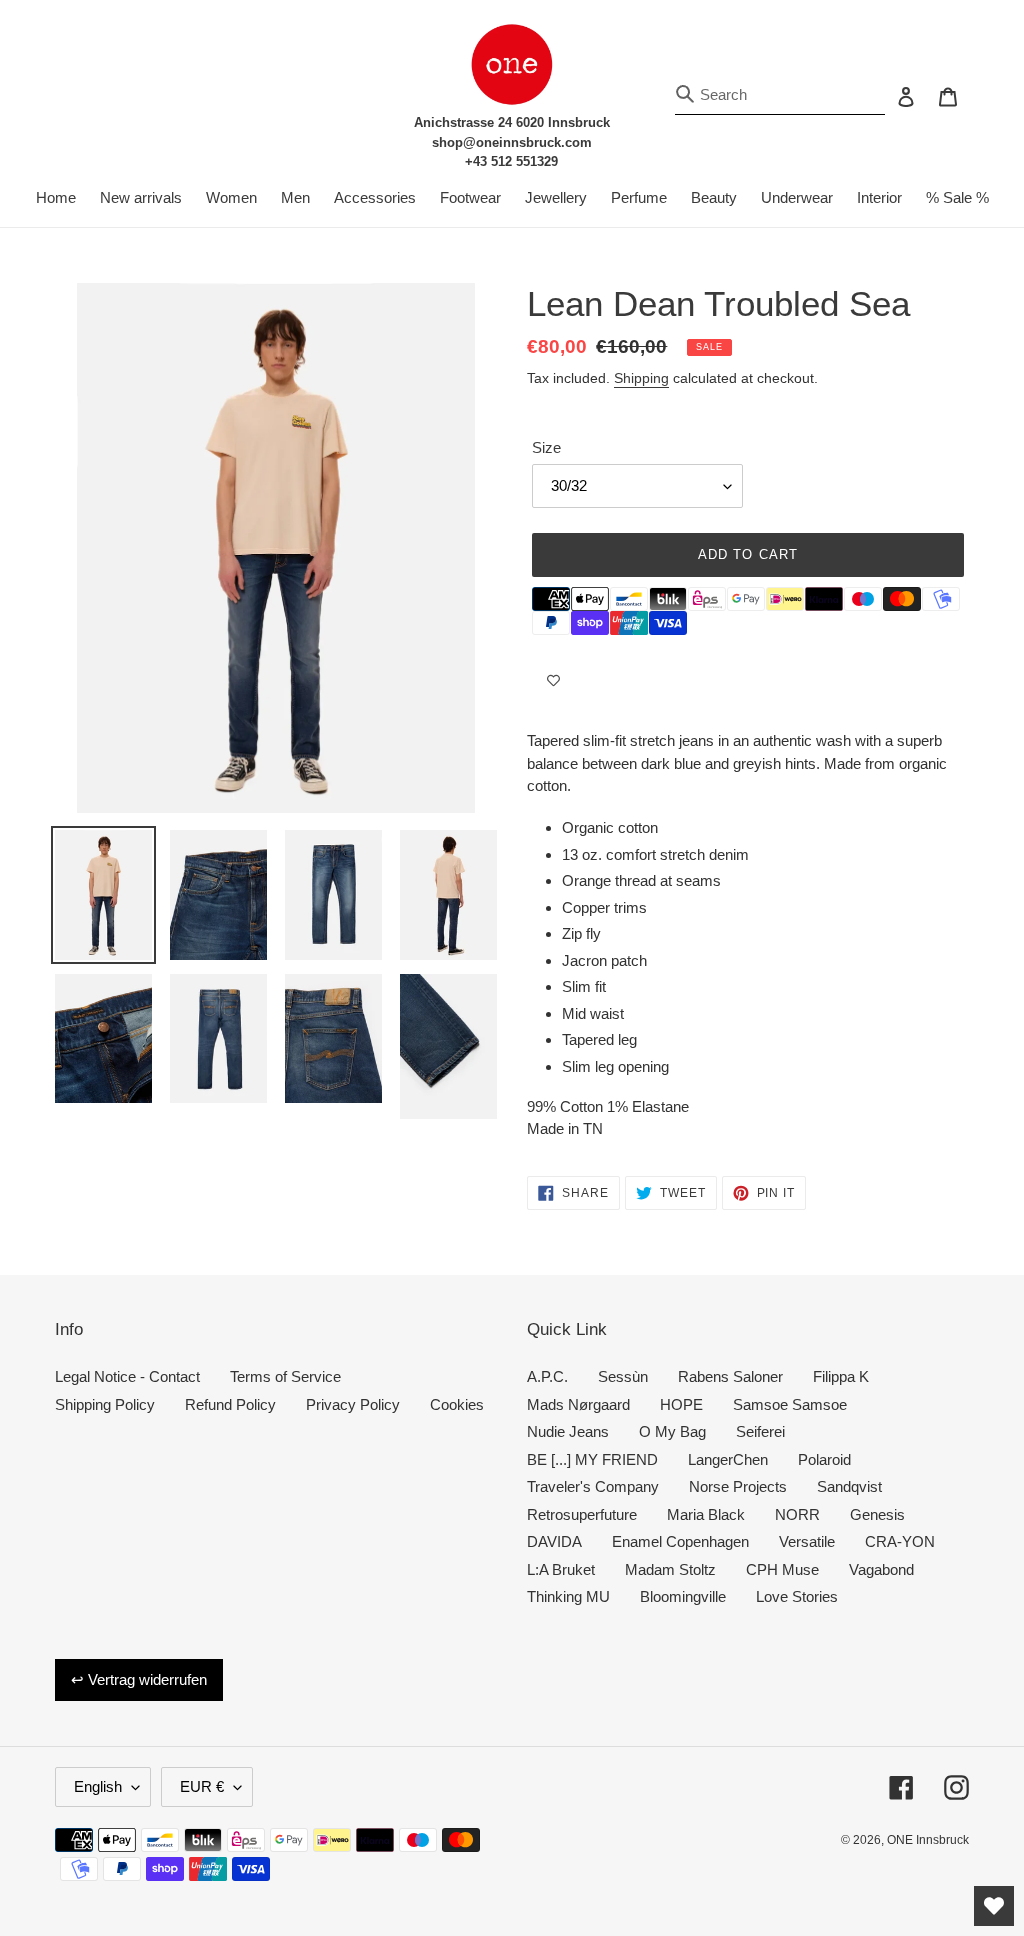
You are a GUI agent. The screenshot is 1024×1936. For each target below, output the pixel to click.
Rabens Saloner (730, 1376)
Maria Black (706, 1514)
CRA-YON (900, 1541)
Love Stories (797, 1596)
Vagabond (881, 1569)
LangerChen (728, 1459)
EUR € (202, 1786)
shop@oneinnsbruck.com (512, 142)
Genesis (877, 1514)
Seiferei (760, 1431)
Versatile (807, 1541)
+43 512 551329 (511, 161)
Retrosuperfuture (582, 1514)
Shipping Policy (105, 1404)
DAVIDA (554, 1541)
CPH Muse (782, 1569)
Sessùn (623, 1376)
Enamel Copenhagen (680, 1541)
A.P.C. (547, 1376)
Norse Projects (738, 1486)
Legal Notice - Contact (127, 1376)
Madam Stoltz (670, 1569)
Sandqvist (849, 1486)
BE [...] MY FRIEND (592, 1459)
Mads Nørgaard (578, 1404)
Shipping (641, 378)
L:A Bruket (561, 1569)
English (98, 1786)
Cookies (457, 1404)
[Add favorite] (553, 680)
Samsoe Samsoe (790, 1404)
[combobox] (780, 95)
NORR (797, 1514)
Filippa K (841, 1376)
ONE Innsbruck (928, 1840)
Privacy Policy (353, 1404)
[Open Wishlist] (994, 1906)
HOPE (681, 1404)
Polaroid (824, 1459)
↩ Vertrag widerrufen (139, 1679)
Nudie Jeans (568, 1431)
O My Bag (672, 1431)
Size (546, 447)
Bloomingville (683, 1596)
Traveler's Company (593, 1486)
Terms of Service (285, 1376)
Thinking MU (568, 1596)
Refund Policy (230, 1404)
